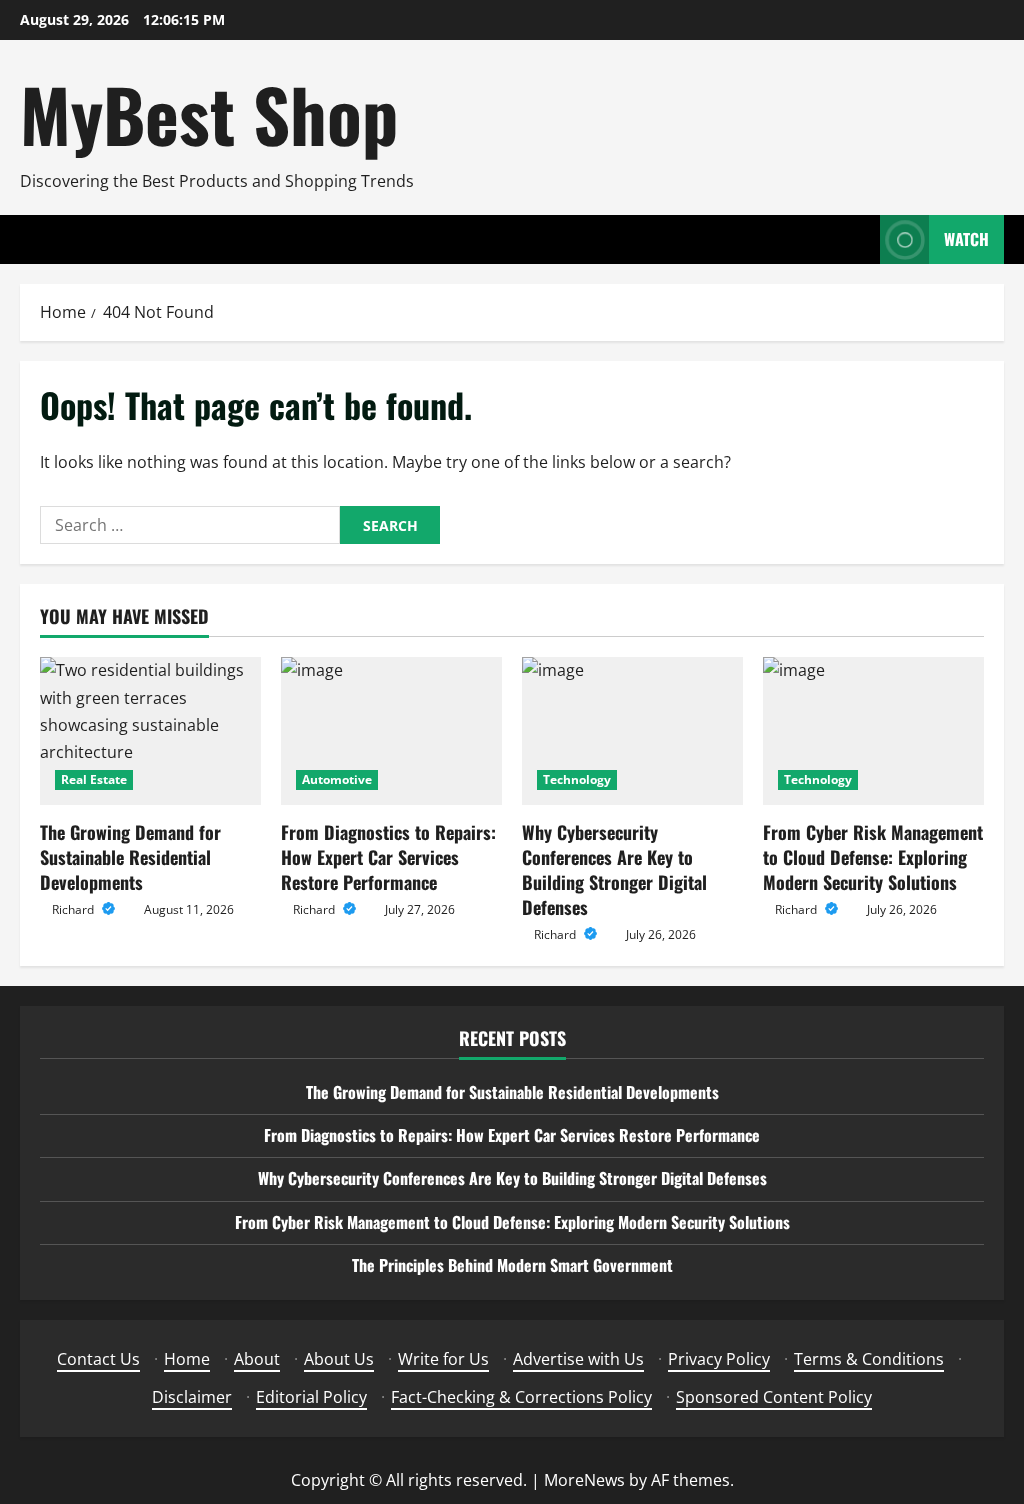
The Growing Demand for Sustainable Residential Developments (130, 857)
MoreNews (584, 1480)
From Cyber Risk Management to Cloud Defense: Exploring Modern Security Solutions (873, 857)
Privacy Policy (719, 1359)
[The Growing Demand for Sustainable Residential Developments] (150, 730)
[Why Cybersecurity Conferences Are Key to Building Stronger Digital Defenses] (632, 730)
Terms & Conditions (869, 1359)
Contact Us (98, 1359)
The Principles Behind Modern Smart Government (512, 1265)
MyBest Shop (209, 113)
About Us (339, 1359)
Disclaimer (192, 1397)
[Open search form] (859, 239)
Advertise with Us (578, 1359)
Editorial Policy (311, 1397)
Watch (966, 239)
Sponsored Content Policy (774, 1397)
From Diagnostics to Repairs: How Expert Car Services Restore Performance (388, 857)
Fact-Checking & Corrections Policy (521, 1397)
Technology (577, 779)
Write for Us (443, 1359)
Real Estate (94, 779)
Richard (74, 909)
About (257, 1359)
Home (187, 1359)
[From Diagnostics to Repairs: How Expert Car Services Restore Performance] (391, 730)
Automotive (337, 779)
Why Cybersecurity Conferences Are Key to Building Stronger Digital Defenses (614, 870)
